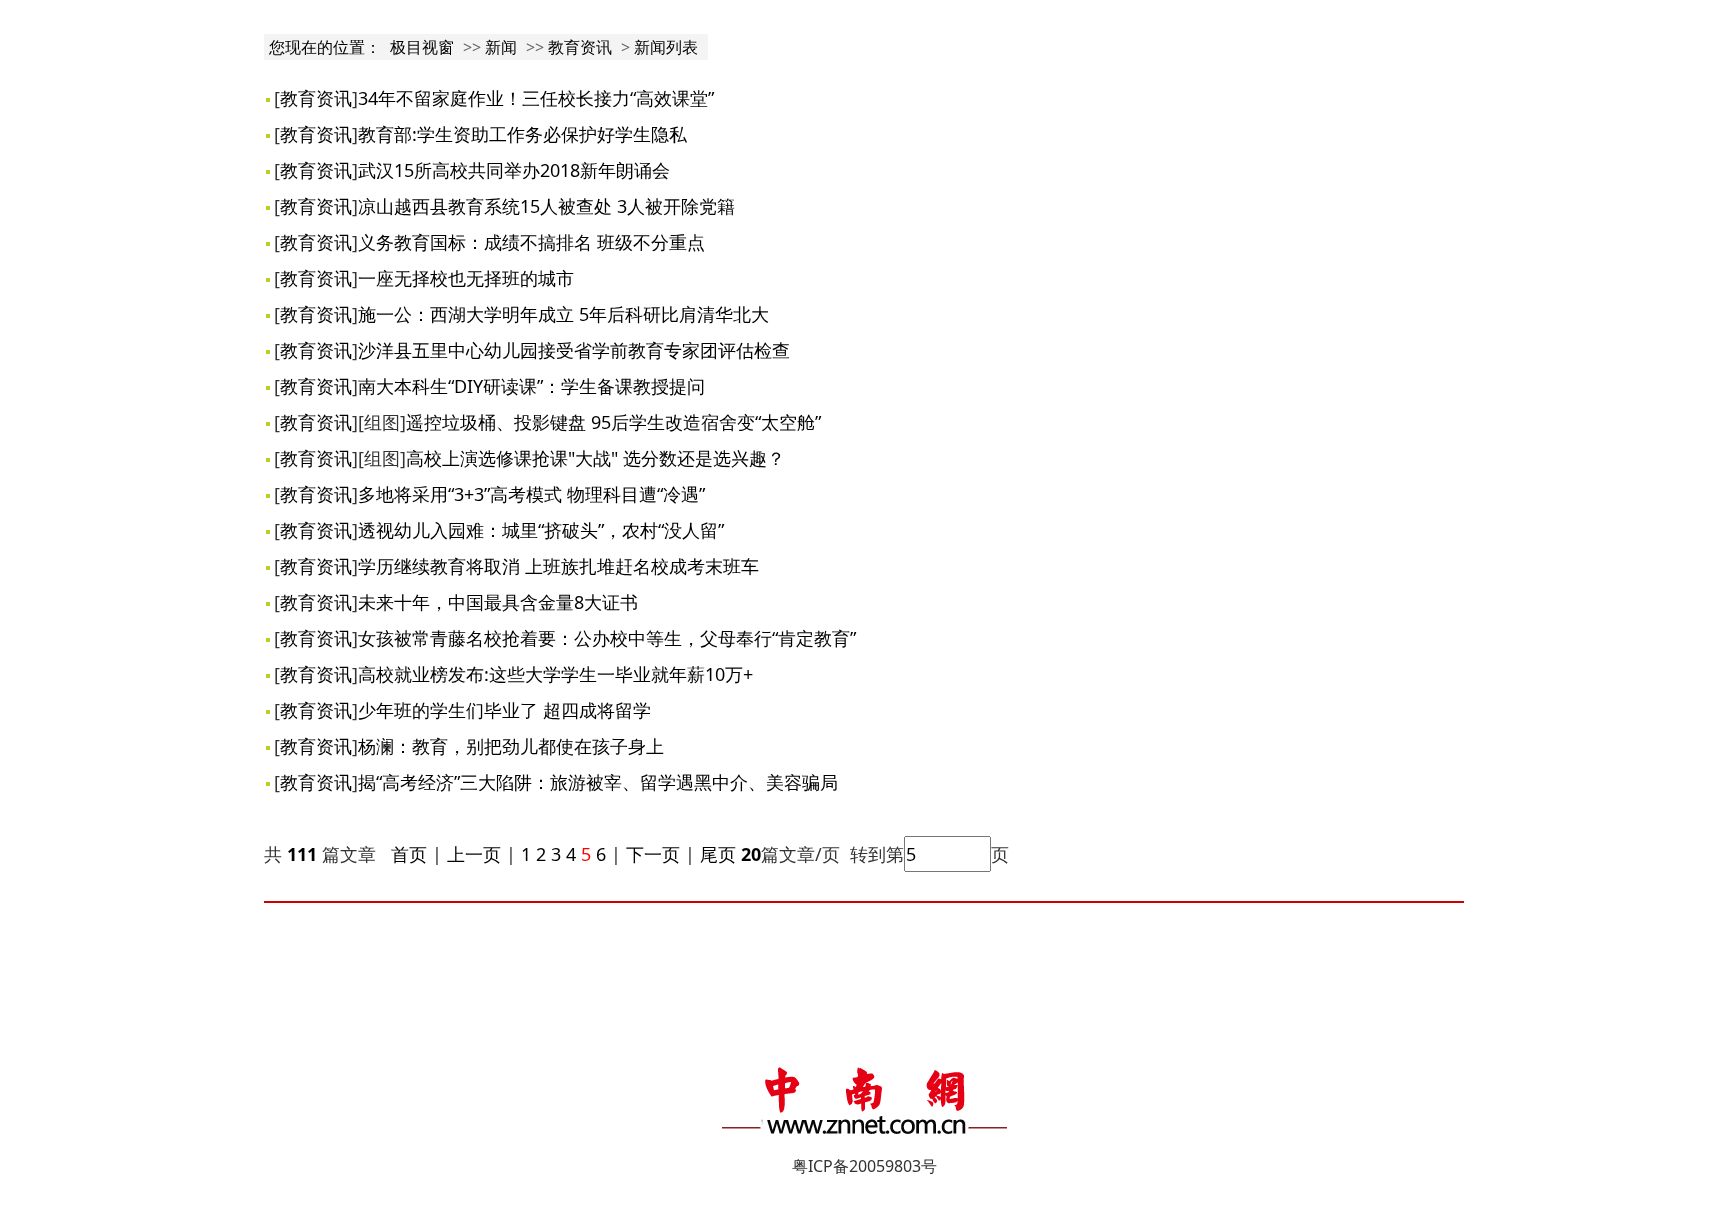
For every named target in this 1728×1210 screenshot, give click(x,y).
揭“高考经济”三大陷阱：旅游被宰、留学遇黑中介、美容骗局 (598, 782)
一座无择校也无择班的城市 (466, 278)
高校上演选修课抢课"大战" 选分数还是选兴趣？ (595, 458)
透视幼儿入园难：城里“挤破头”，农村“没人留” (541, 530)
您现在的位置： (327, 47)
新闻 (501, 47)
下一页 (653, 854)
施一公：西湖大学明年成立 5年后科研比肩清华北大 (563, 314)
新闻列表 (666, 47)
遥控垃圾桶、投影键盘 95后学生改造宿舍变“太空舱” (613, 422)
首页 (409, 854)
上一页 (474, 854)
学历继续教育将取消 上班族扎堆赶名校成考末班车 (558, 566)
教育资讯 (580, 47)
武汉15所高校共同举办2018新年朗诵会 (514, 170)
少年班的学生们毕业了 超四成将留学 (504, 710)
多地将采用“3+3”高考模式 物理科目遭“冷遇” (531, 494)
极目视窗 (422, 47)
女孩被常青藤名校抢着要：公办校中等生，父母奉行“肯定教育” (607, 638)
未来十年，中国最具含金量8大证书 (498, 602)
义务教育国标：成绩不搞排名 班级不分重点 (531, 242)
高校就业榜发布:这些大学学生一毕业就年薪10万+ (555, 674)
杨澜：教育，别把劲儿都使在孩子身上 (511, 746)
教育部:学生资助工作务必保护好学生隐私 (522, 134)
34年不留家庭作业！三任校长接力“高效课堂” (536, 98)
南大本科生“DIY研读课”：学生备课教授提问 (531, 386)
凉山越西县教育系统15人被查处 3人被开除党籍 (546, 206)
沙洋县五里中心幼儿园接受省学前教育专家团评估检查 (574, 350)
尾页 (715, 854)
